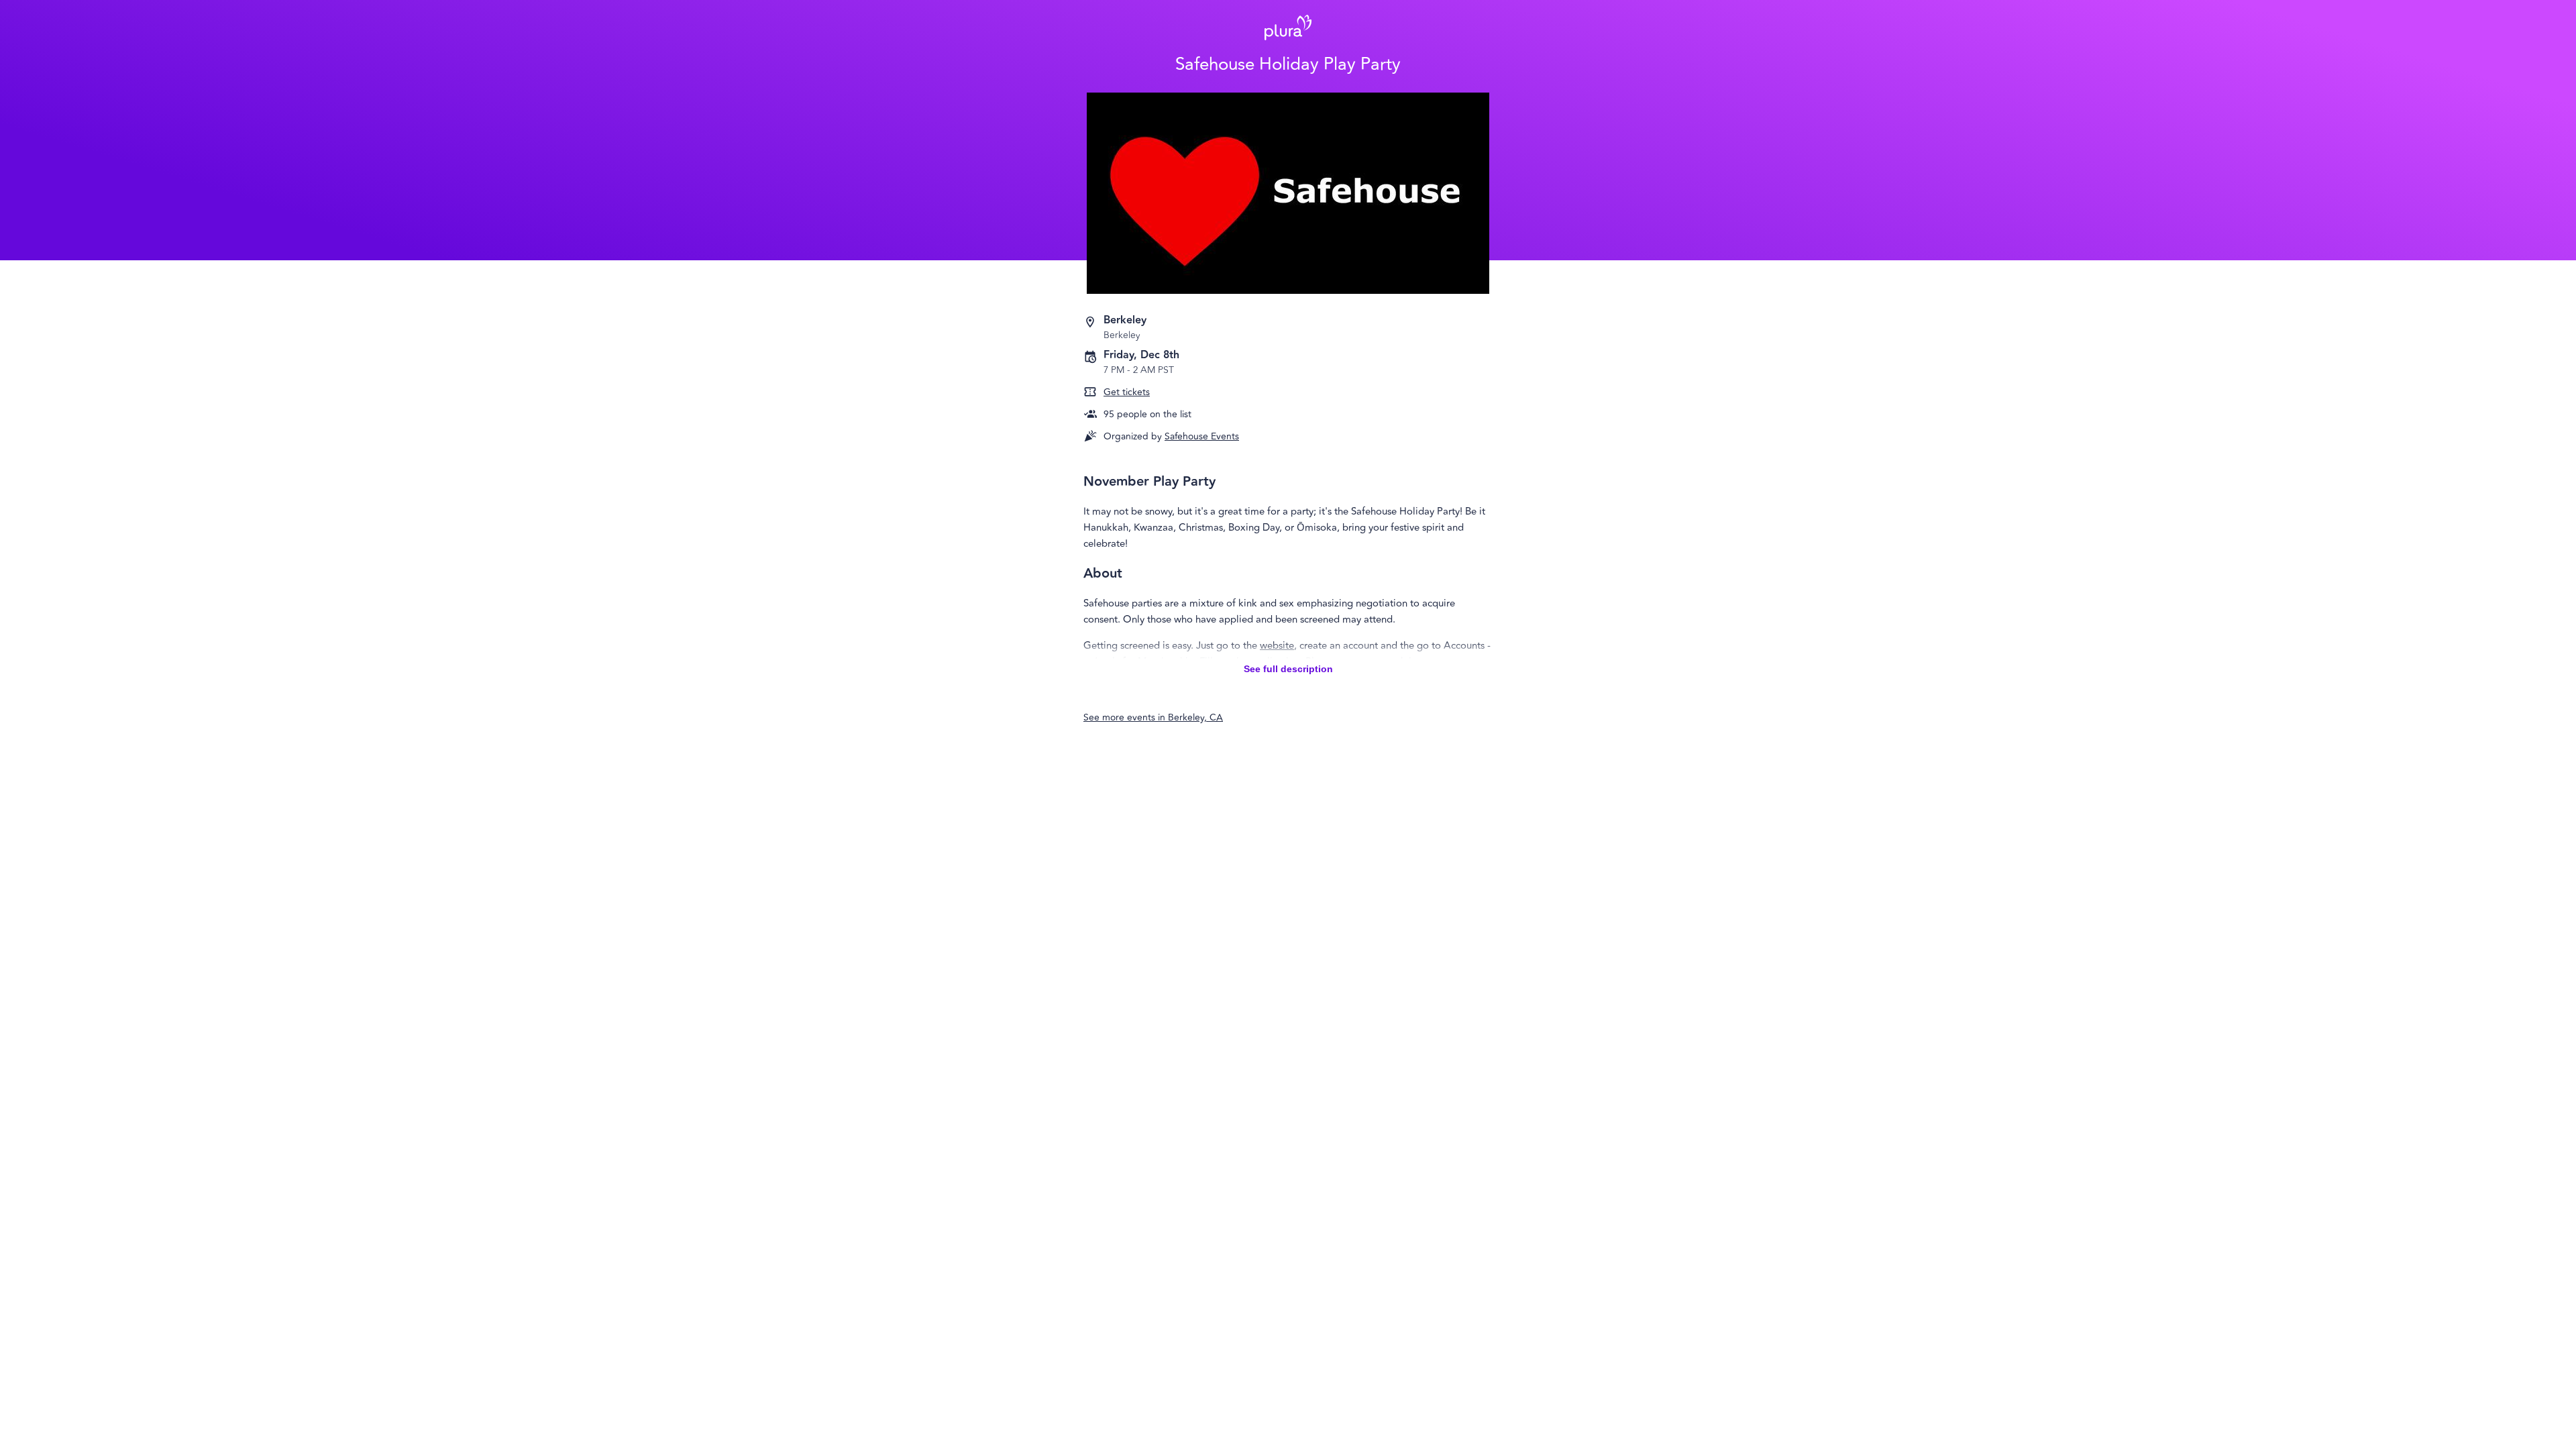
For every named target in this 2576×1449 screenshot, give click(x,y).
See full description (1288, 669)
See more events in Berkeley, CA (1153, 717)
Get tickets (1127, 392)
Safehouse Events (1202, 436)
